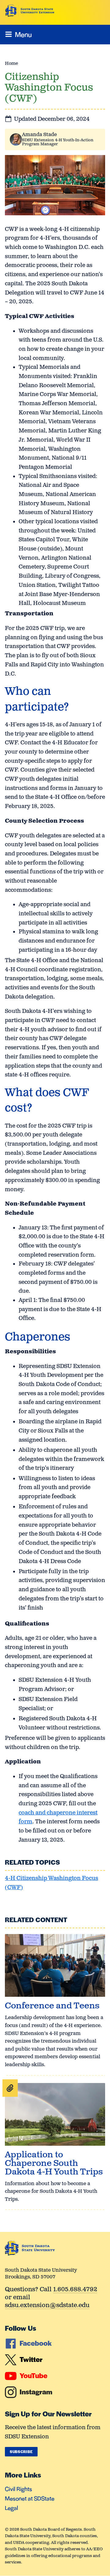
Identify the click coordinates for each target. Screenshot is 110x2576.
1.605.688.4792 (75, 2290)
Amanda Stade (39, 135)
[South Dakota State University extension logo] (30, 11)
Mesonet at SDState (30, 2498)
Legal (11, 2508)
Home (11, 63)
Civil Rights (18, 2489)
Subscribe (21, 2452)
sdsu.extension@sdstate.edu (47, 2306)
